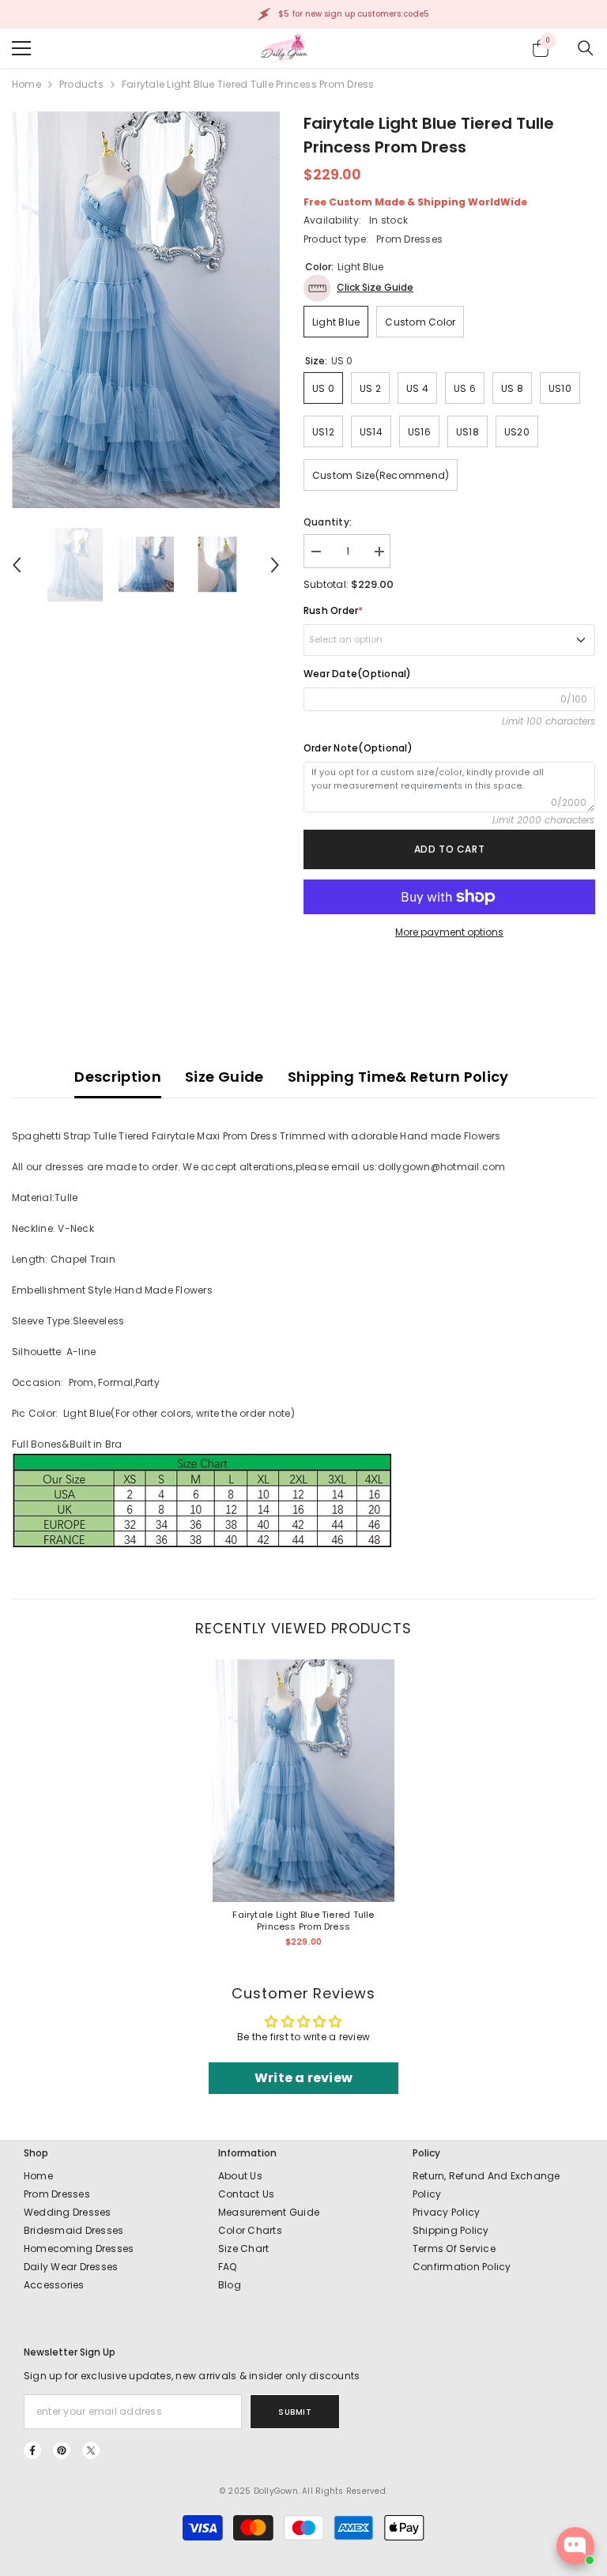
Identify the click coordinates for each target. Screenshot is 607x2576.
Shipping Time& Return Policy (398, 1077)
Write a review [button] (303, 2078)
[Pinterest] (62, 2450)
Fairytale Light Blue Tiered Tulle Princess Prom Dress (303, 1921)
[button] (17, 565)
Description (118, 1077)
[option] (146, 310)
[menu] (21, 48)
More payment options (449, 932)
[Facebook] (32, 2450)
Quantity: (328, 522)
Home (26, 84)
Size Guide (224, 1077)
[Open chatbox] (575, 2546)
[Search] (586, 48)
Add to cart (450, 849)
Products (81, 84)
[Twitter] (91, 2450)
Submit (295, 2412)
